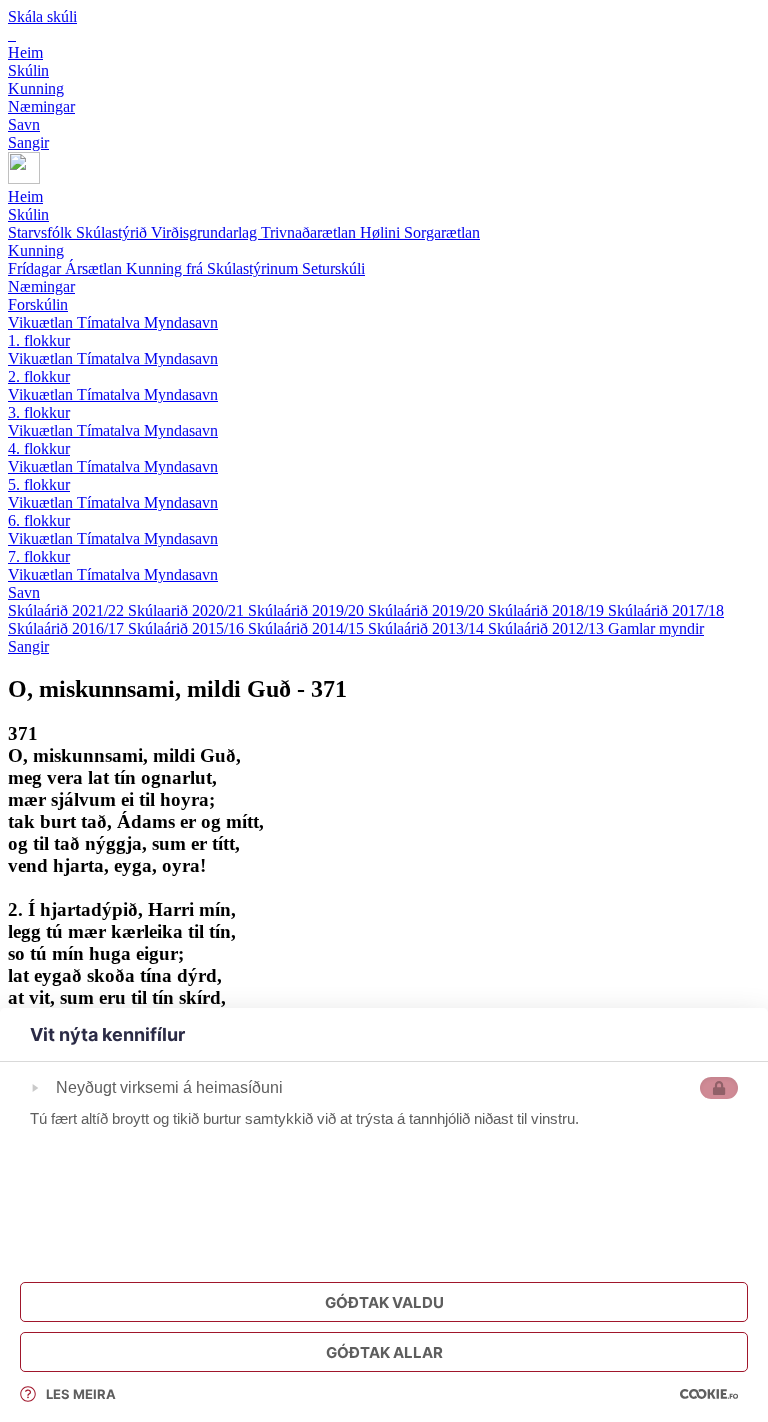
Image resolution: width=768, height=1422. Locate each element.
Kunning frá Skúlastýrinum (214, 268)
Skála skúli (42, 16)
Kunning (36, 250)
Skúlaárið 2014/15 (308, 628)
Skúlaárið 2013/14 (428, 628)
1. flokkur (39, 340)
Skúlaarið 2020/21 (188, 610)
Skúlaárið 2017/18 (666, 610)
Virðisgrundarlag (206, 232)
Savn (24, 592)
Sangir (28, 646)
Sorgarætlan (442, 232)
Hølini (382, 232)
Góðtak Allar (384, 1352)
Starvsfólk (42, 232)
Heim (25, 196)
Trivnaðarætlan (310, 232)
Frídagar (36, 268)
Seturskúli (333, 268)
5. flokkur (39, 484)
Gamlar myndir (656, 628)
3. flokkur (39, 412)
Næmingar (41, 286)
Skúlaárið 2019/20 (308, 610)
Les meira (81, 1394)
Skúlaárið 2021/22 (68, 610)
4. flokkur (39, 448)
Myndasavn (181, 322)
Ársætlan (95, 268)
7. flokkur (39, 556)
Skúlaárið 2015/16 (188, 628)
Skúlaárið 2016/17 (68, 628)
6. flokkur (39, 520)
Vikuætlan (42, 322)
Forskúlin (38, 304)
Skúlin (28, 214)
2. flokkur (39, 376)
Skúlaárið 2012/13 (548, 628)
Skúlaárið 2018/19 (548, 610)
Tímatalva (110, 322)
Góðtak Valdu (384, 1302)
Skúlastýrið (113, 232)
